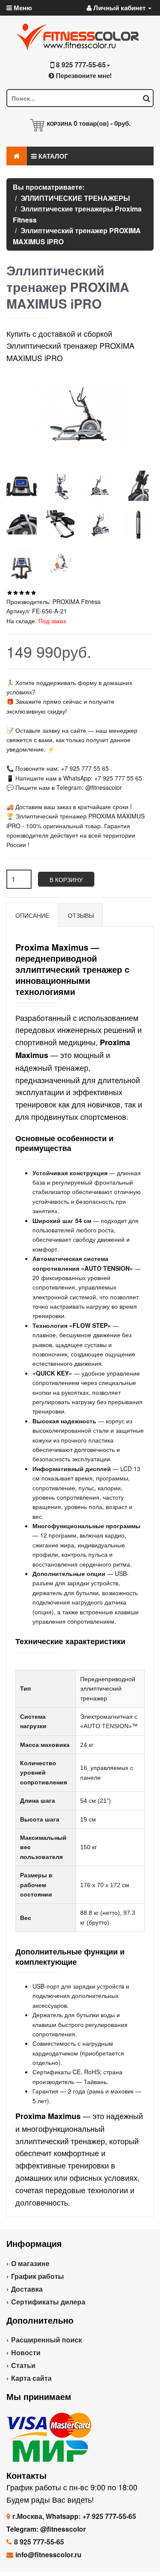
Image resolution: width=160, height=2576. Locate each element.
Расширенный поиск (47, 2340)
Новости (26, 2352)
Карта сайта (31, 2378)
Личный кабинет (119, 8)
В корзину (66, 879)
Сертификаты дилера (48, 2302)
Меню (22, 8)
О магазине (30, 2263)
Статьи (23, 2365)
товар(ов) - (102, 123)
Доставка (27, 2289)
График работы (38, 2276)
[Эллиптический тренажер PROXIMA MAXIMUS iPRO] (22, 486)
